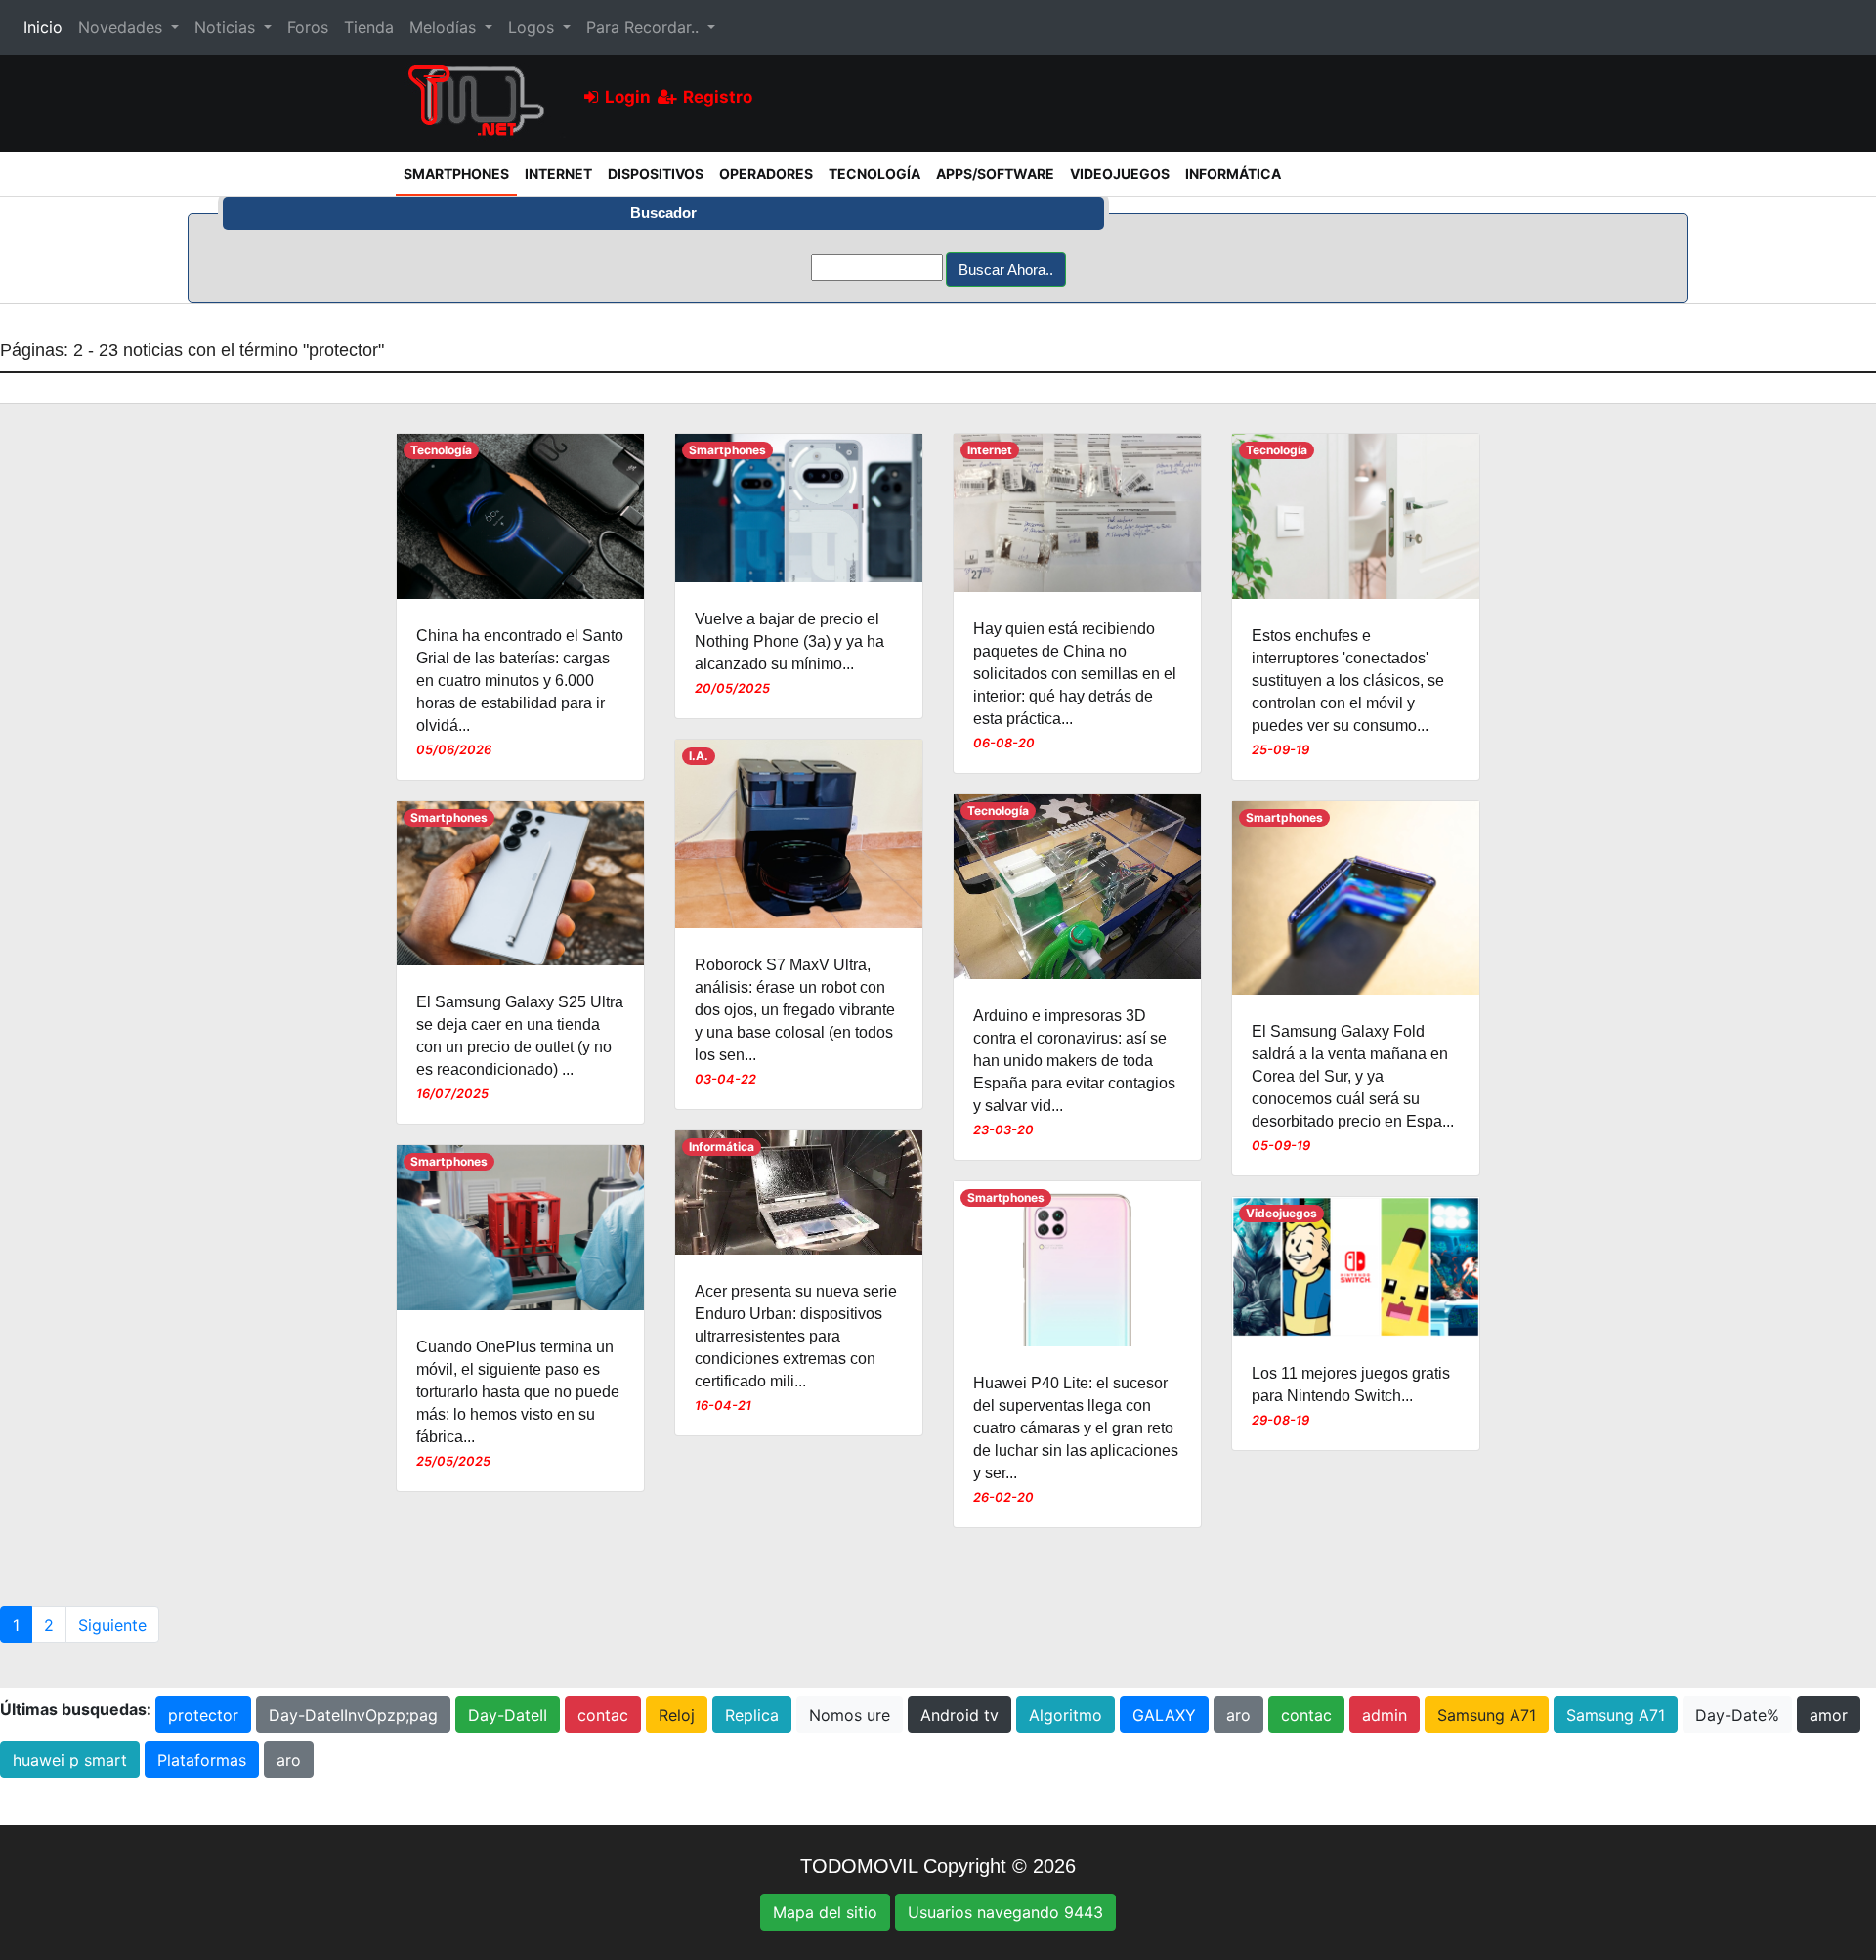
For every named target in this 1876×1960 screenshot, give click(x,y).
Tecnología (874, 173)
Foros (308, 27)
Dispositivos (656, 173)
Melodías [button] (445, 27)
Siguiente (112, 1625)
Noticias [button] (227, 27)
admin (1385, 1715)
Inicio (47, 27)
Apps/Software (995, 173)
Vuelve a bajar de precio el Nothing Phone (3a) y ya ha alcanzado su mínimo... (789, 641)
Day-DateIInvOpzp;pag (353, 1715)
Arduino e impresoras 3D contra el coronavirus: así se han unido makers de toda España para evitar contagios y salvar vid (1074, 1061)
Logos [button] (533, 27)
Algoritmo (1066, 1715)
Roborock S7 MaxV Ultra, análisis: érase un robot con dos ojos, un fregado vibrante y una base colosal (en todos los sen (795, 1010)
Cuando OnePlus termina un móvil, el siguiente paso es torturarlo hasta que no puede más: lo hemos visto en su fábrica (518, 1392)
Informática (1233, 173)
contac (603, 1715)
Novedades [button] (123, 27)
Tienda (369, 27)
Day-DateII (508, 1715)
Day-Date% (1737, 1715)
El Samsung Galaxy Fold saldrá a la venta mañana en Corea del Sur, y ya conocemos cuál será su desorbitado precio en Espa (1350, 1076)
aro (1238, 1715)
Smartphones (460, 173)
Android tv (959, 1715)
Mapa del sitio (825, 1912)
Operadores (766, 173)
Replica (752, 1715)
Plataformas (202, 1760)
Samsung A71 (1487, 1715)
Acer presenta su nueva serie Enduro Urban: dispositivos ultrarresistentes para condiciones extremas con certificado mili (796, 1336)
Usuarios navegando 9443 (1005, 1912)
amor (1829, 1715)
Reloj (677, 1715)
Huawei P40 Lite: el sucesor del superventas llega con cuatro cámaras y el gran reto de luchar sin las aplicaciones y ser (1076, 1428)
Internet (558, 173)
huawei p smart (70, 1760)
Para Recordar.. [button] (645, 27)
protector (203, 1715)
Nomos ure (850, 1715)
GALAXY (1164, 1715)
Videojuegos (1120, 173)
